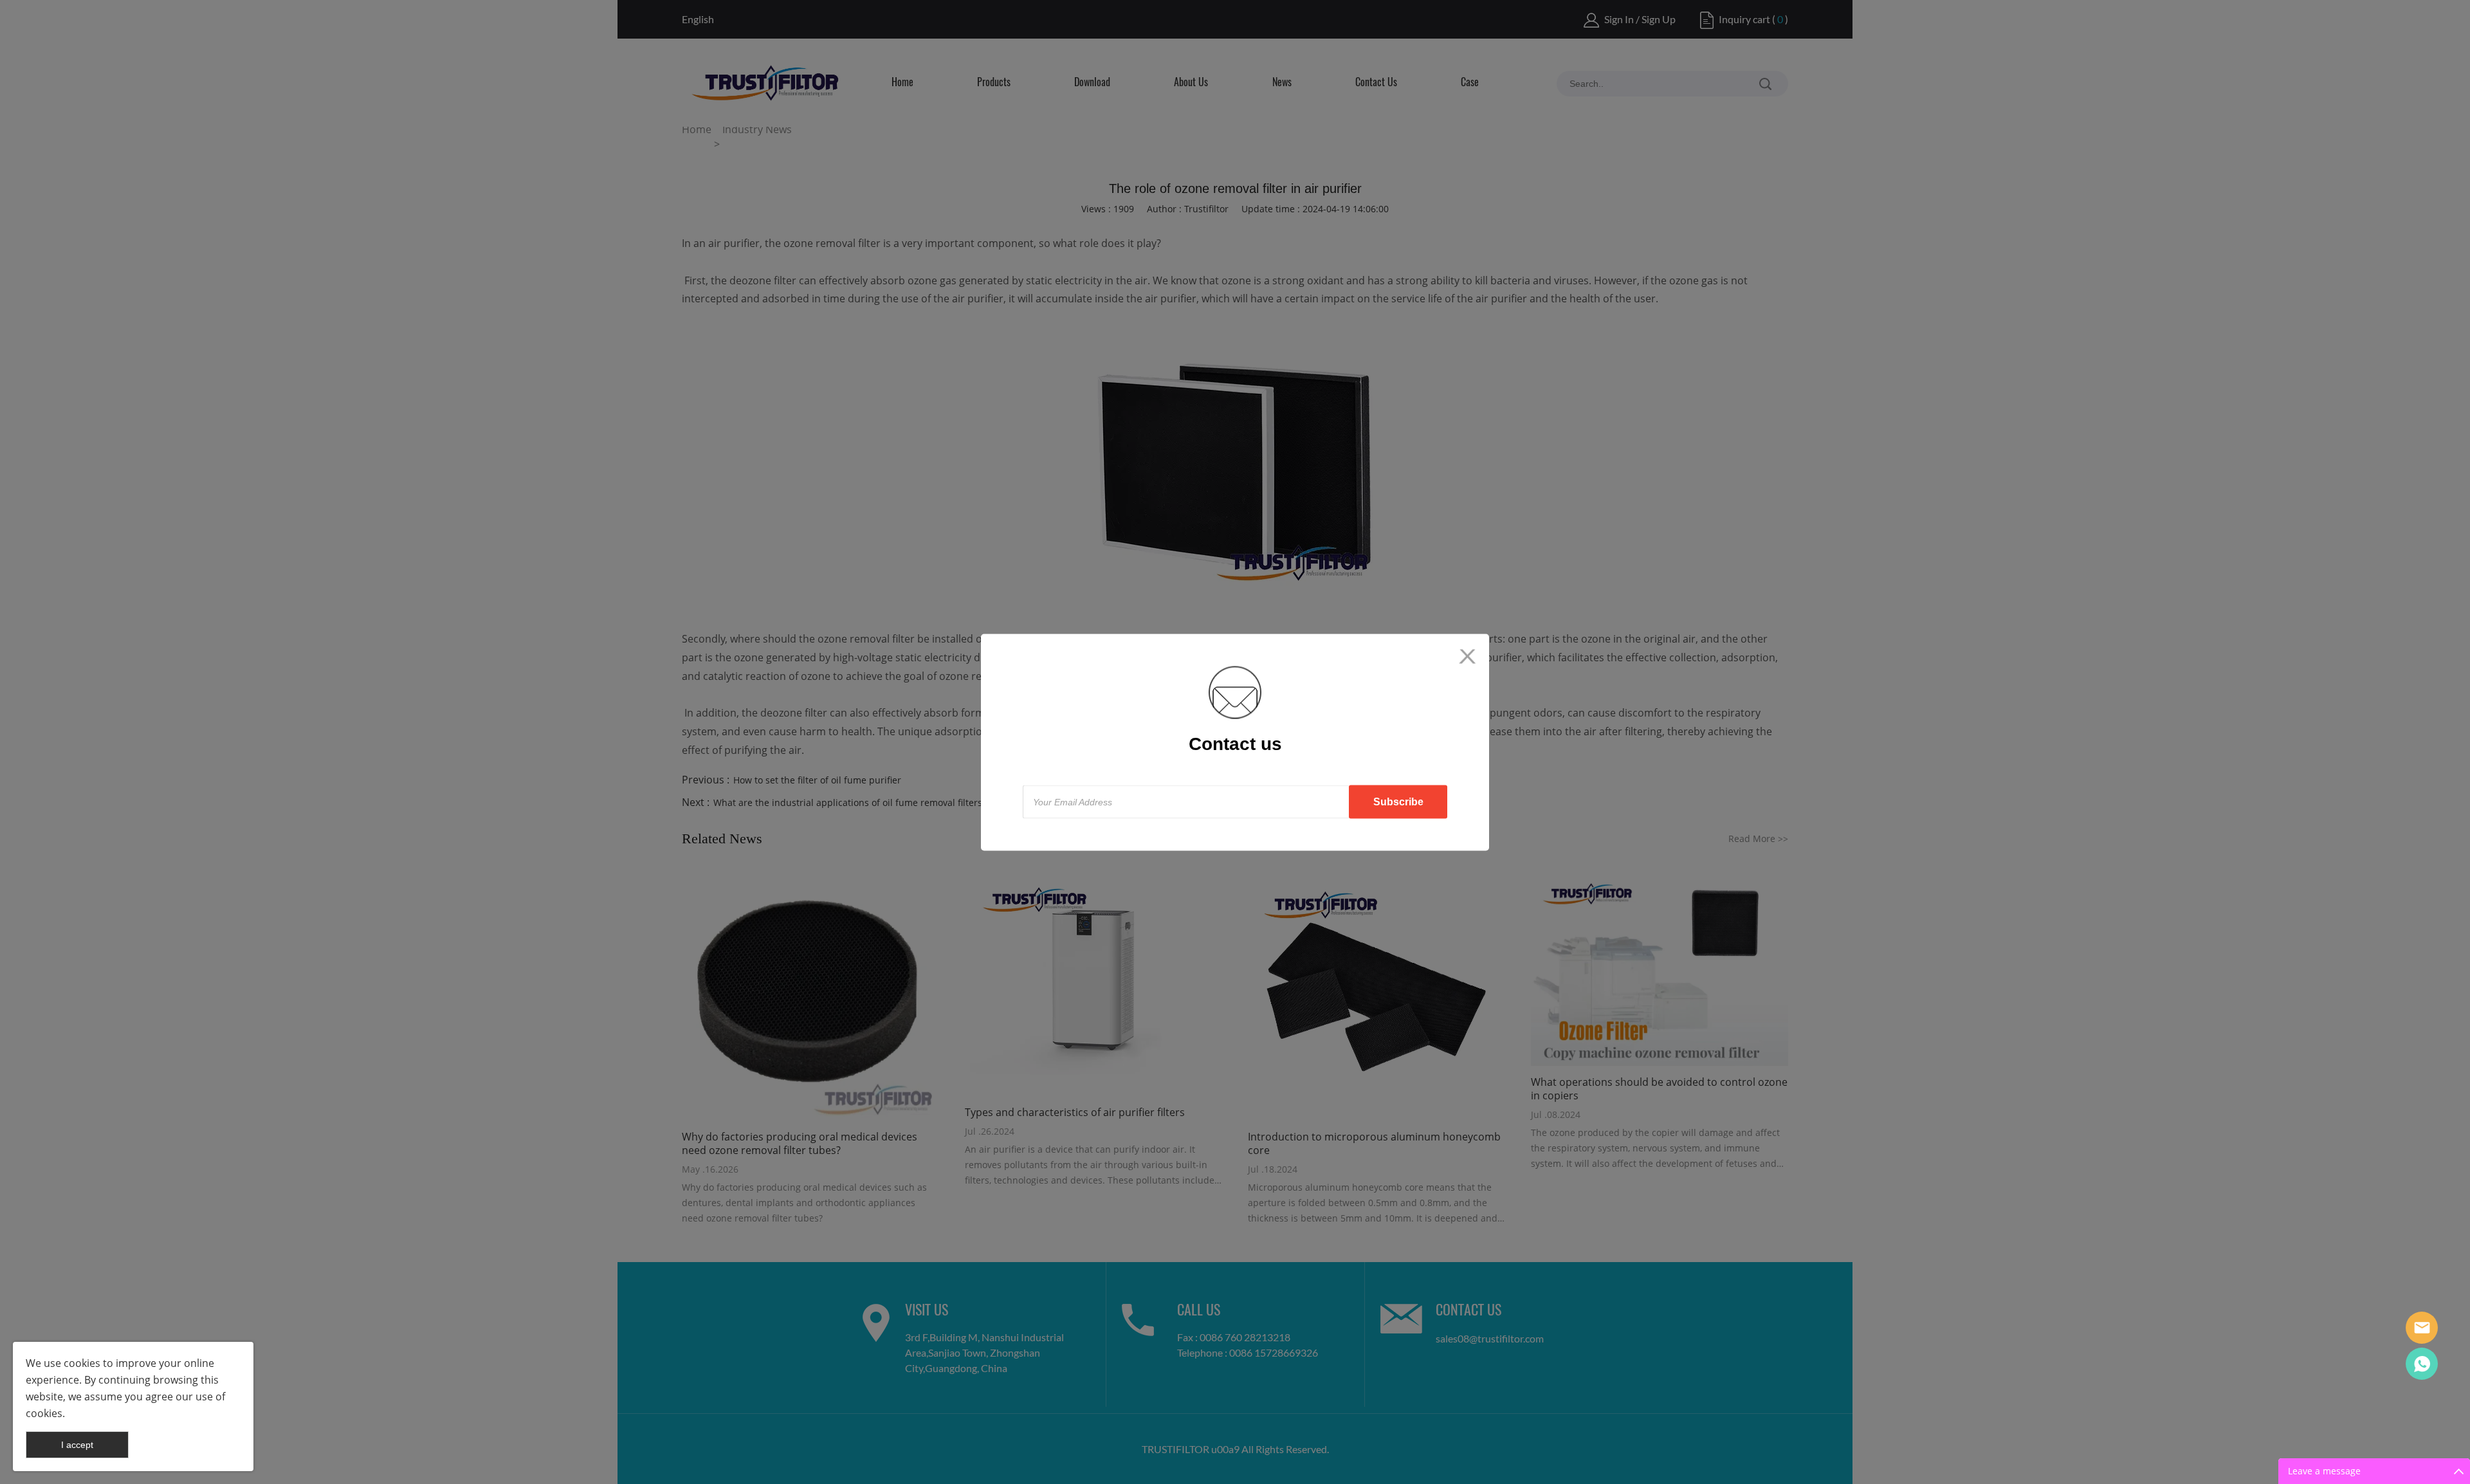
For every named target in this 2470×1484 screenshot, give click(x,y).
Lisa (2422, 1328)
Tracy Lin (2422, 1364)
